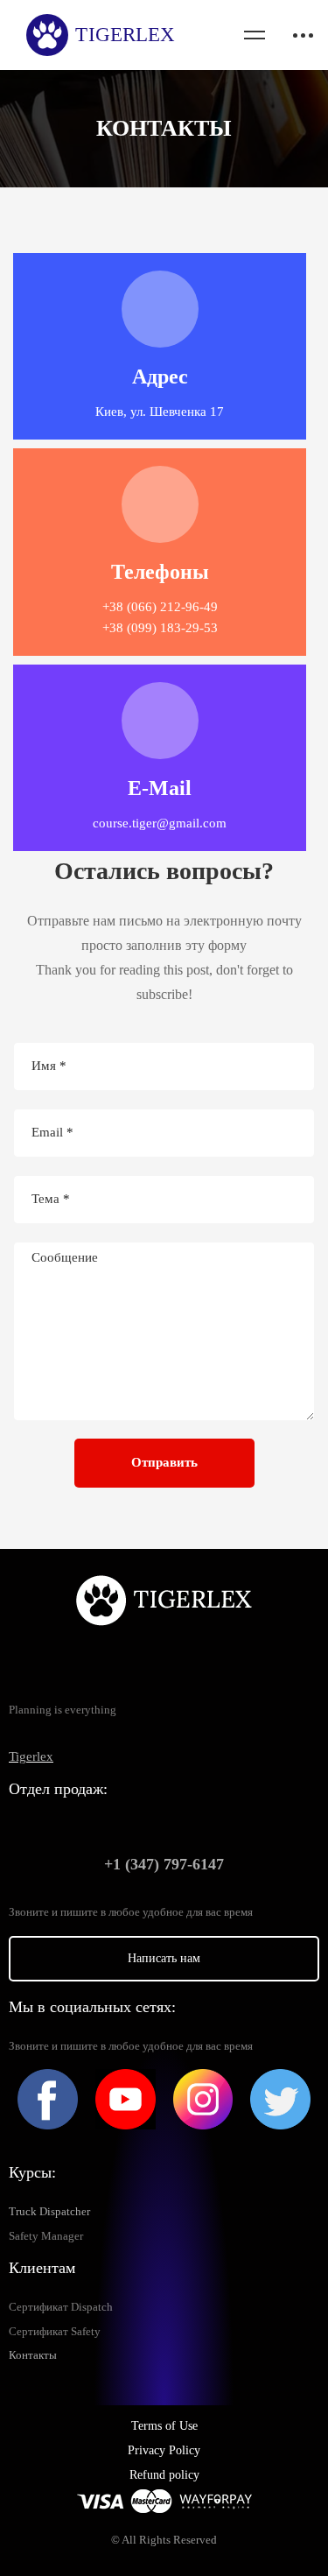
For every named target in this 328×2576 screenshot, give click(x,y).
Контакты (33, 2355)
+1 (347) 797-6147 (164, 1864)
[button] (164, 1959)
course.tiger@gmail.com (160, 823)
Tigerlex (31, 1756)
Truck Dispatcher (49, 2212)
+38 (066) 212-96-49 (160, 607)
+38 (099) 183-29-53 (160, 628)
